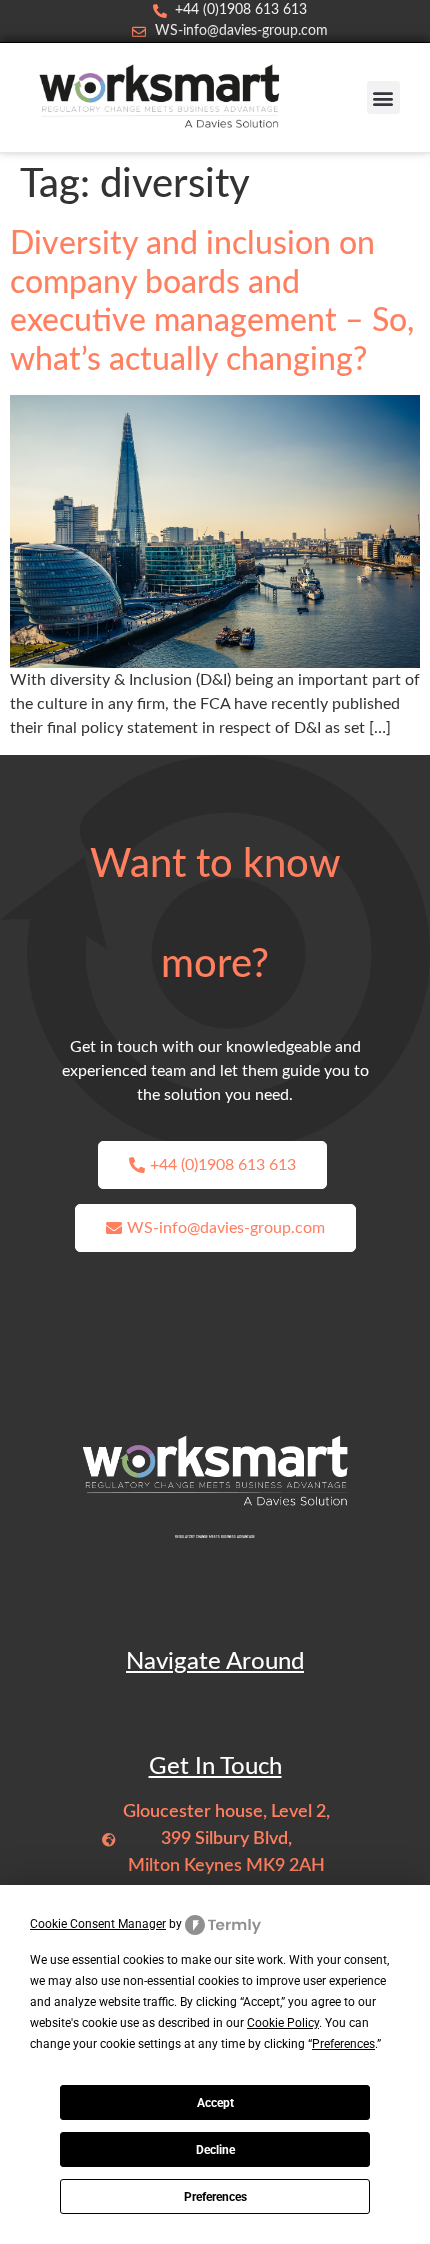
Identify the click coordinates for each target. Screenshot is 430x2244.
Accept (215, 2103)
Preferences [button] (343, 2044)
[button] (383, 97)
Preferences (215, 2197)
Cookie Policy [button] (283, 2023)
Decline (215, 2150)
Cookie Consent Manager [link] (98, 1924)
